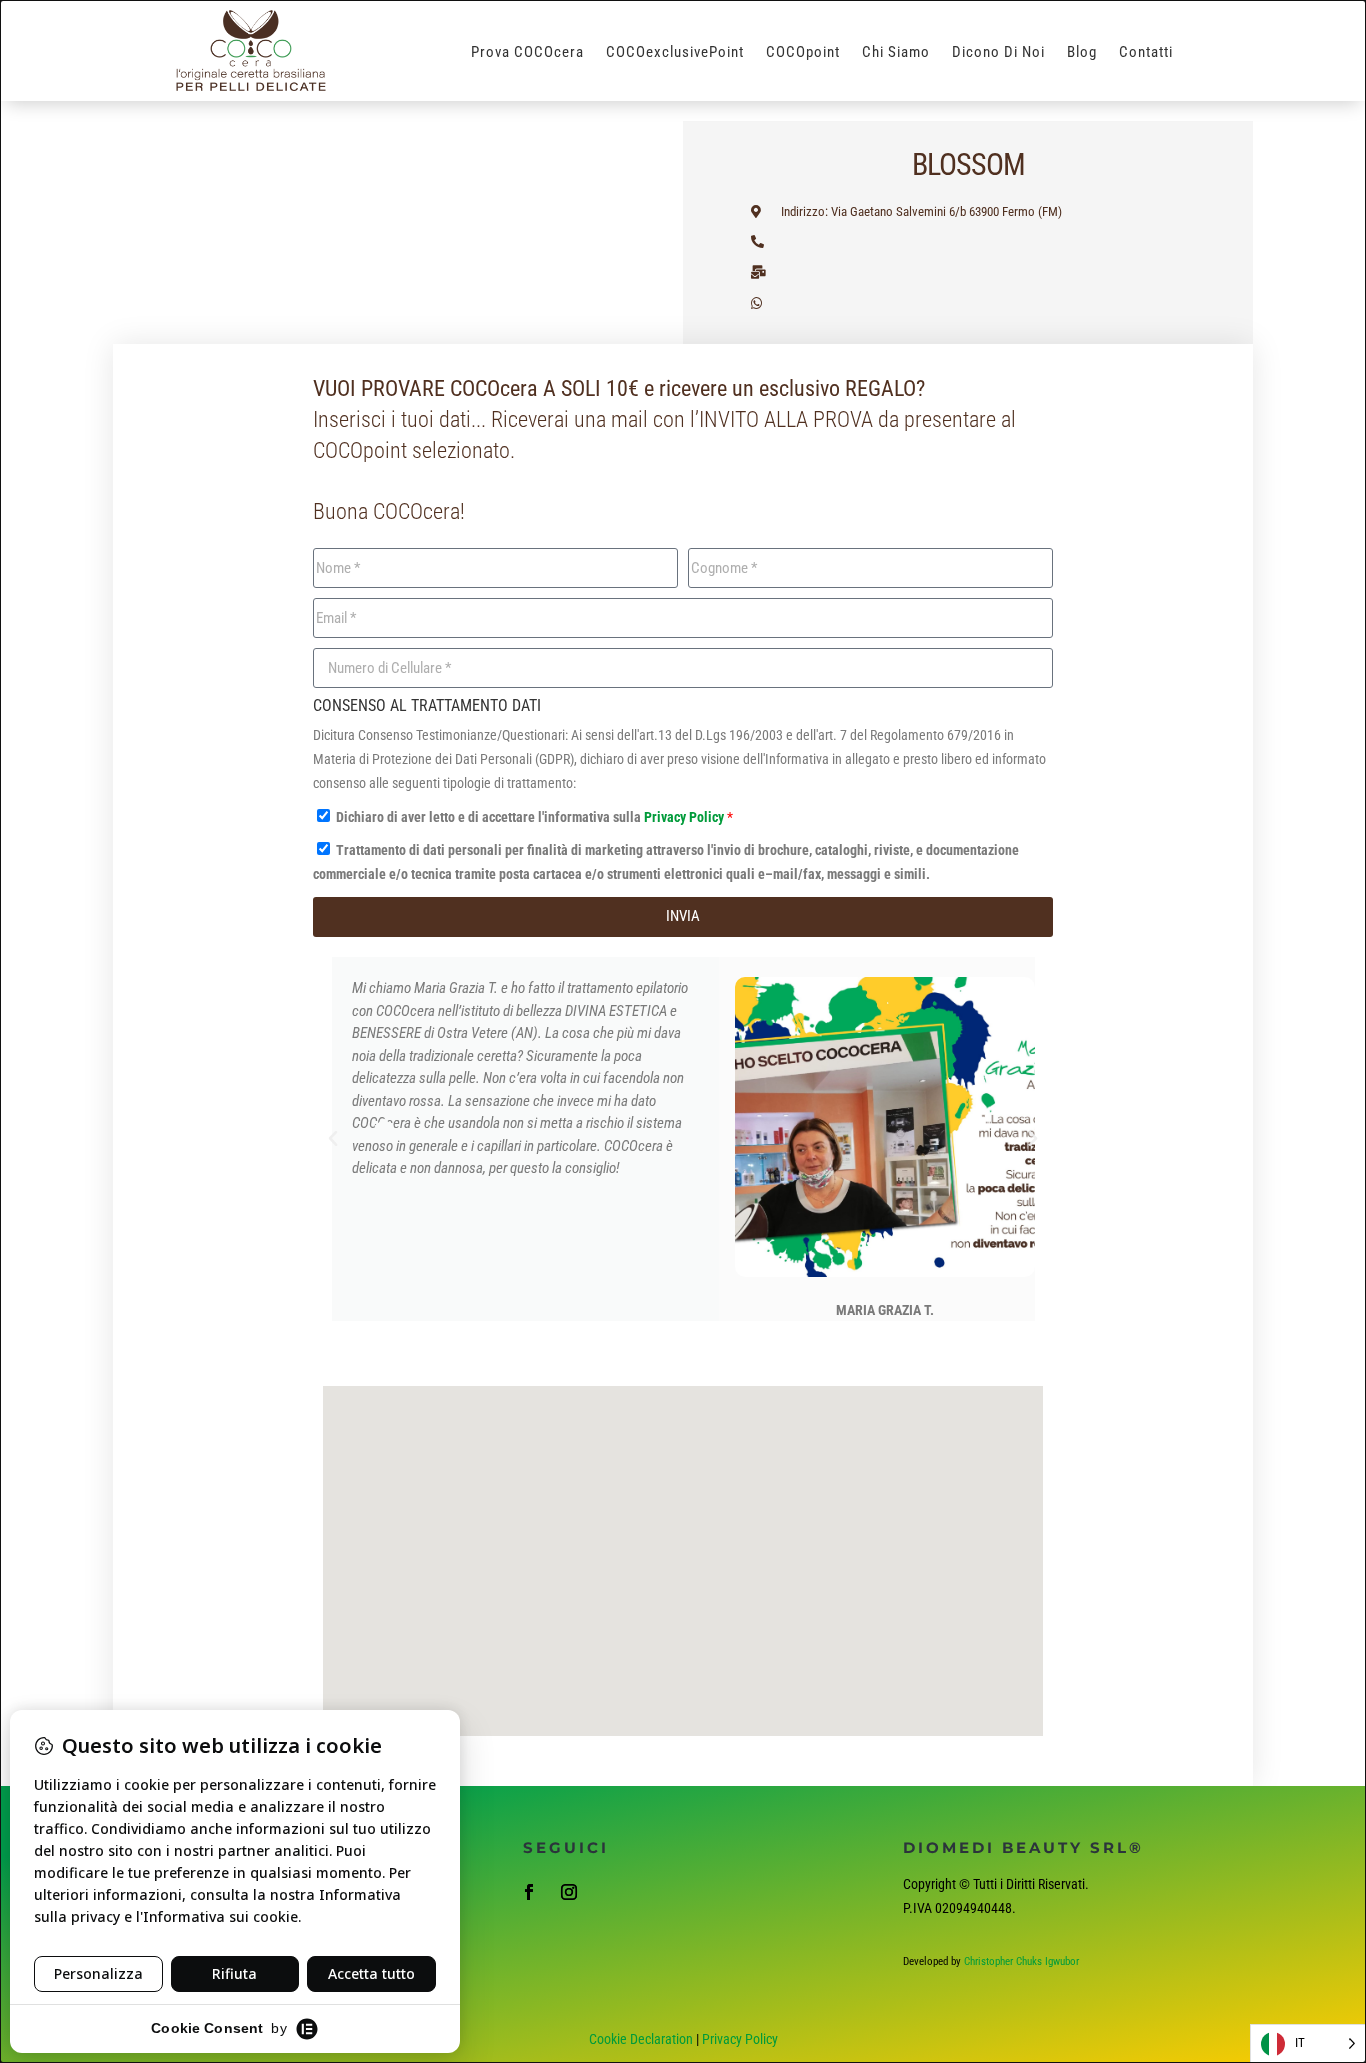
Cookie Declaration (641, 2039)
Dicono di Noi (998, 53)
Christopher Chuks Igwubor (1021, 1961)
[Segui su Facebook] (529, 1892)
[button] (333, 1139)
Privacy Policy (685, 817)
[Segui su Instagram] (569, 1892)
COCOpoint (803, 53)
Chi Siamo (896, 53)
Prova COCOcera (527, 53)
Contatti (1146, 53)
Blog (1082, 53)
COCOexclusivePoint (675, 53)
